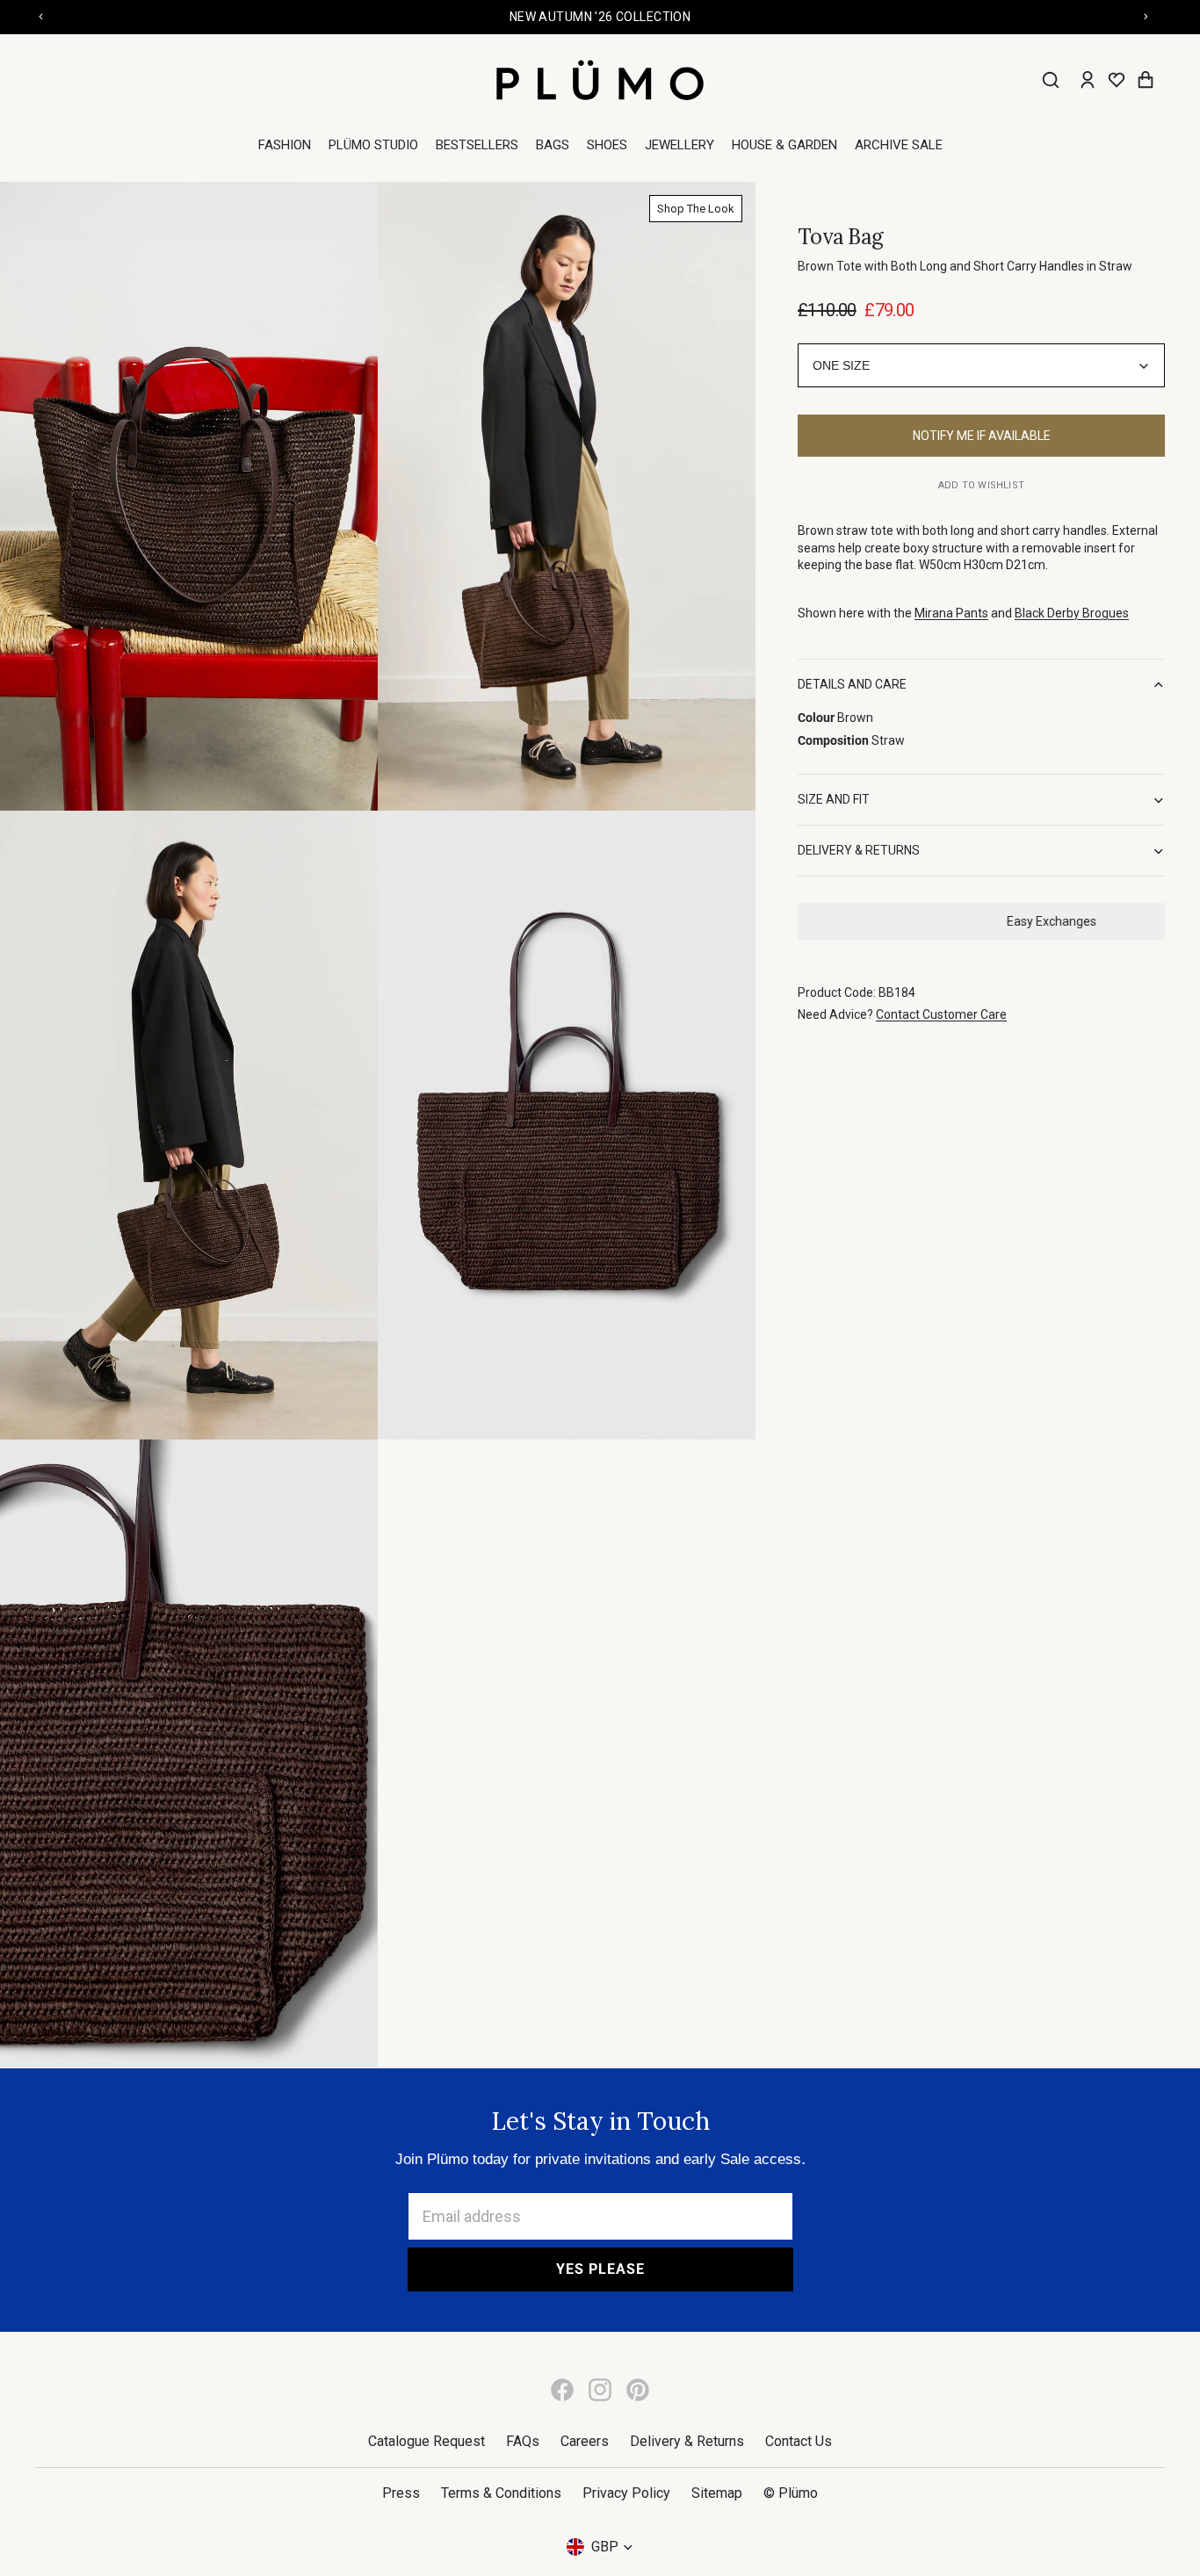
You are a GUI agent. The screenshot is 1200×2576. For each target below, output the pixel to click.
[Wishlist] (1117, 80)
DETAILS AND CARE (852, 685)
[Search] (1051, 80)
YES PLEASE (600, 2269)
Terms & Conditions (501, 2493)
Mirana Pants (951, 614)
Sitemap (717, 2493)
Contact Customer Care (941, 1015)
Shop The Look (696, 209)
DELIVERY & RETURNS (859, 851)
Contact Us (799, 2441)
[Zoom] (189, 496)
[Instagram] (600, 2390)
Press (401, 2493)
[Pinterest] (638, 2390)
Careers (585, 2441)
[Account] (1088, 80)
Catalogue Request (427, 2441)
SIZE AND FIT (834, 800)
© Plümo (791, 2493)
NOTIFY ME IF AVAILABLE (982, 437)
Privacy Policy (626, 2493)
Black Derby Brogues (1072, 614)
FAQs (523, 2441)
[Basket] (1146, 80)
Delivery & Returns (687, 2441)
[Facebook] (562, 2390)
